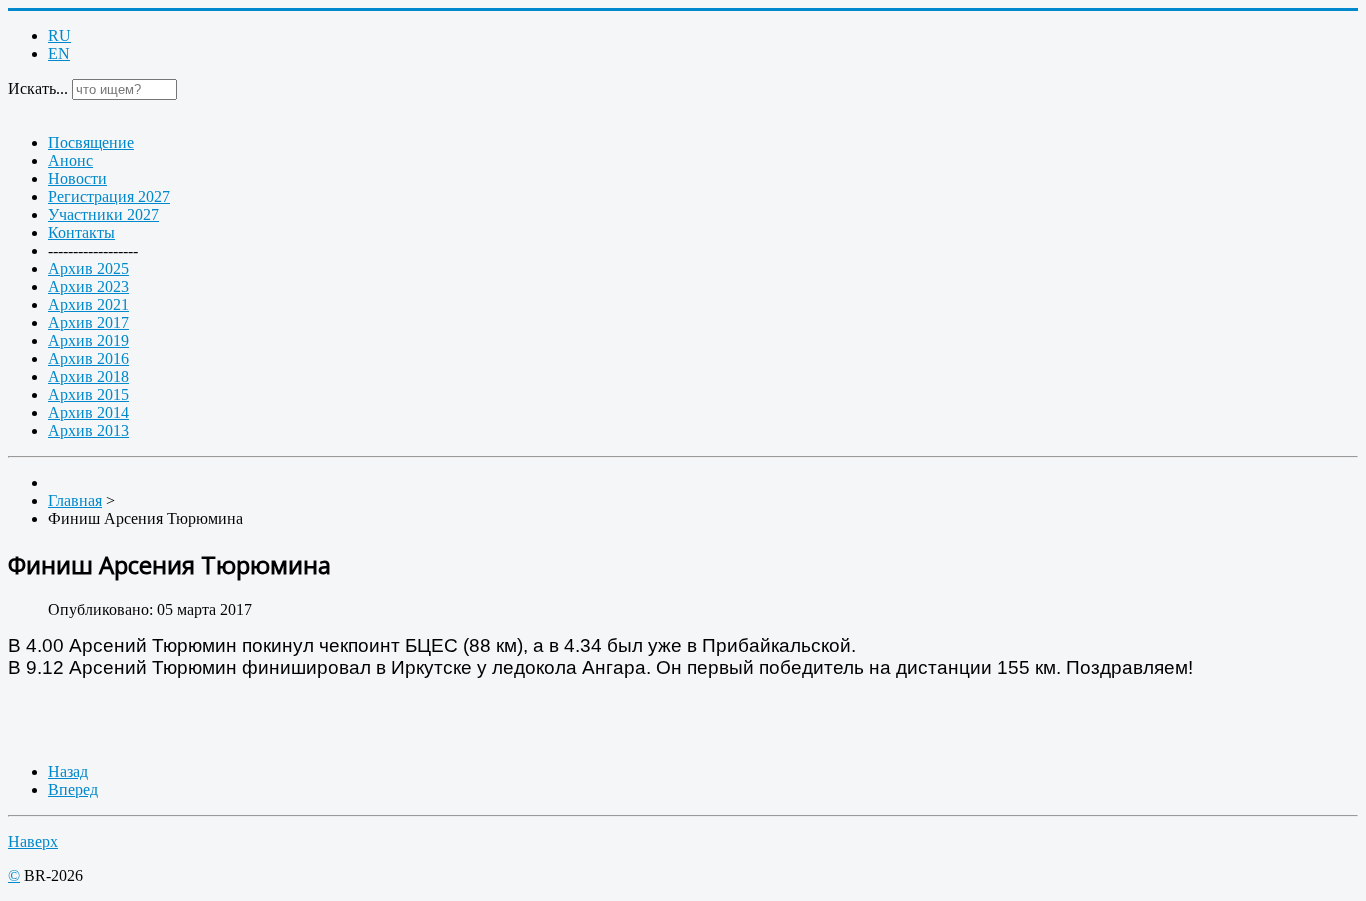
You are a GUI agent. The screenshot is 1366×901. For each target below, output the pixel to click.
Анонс (70, 160)
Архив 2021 (88, 304)
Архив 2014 (88, 412)
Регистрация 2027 (109, 196)
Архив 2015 (88, 394)
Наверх (33, 841)
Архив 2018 (88, 376)
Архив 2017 (88, 322)
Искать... (38, 88)
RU (59, 35)
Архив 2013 (88, 430)
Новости (77, 178)
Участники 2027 (103, 214)
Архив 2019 (88, 340)
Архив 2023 (88, 286)
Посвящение (91, 142)
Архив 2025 (88, 268)
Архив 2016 (88, 358)
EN (59, 53)
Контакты (81, 232)
